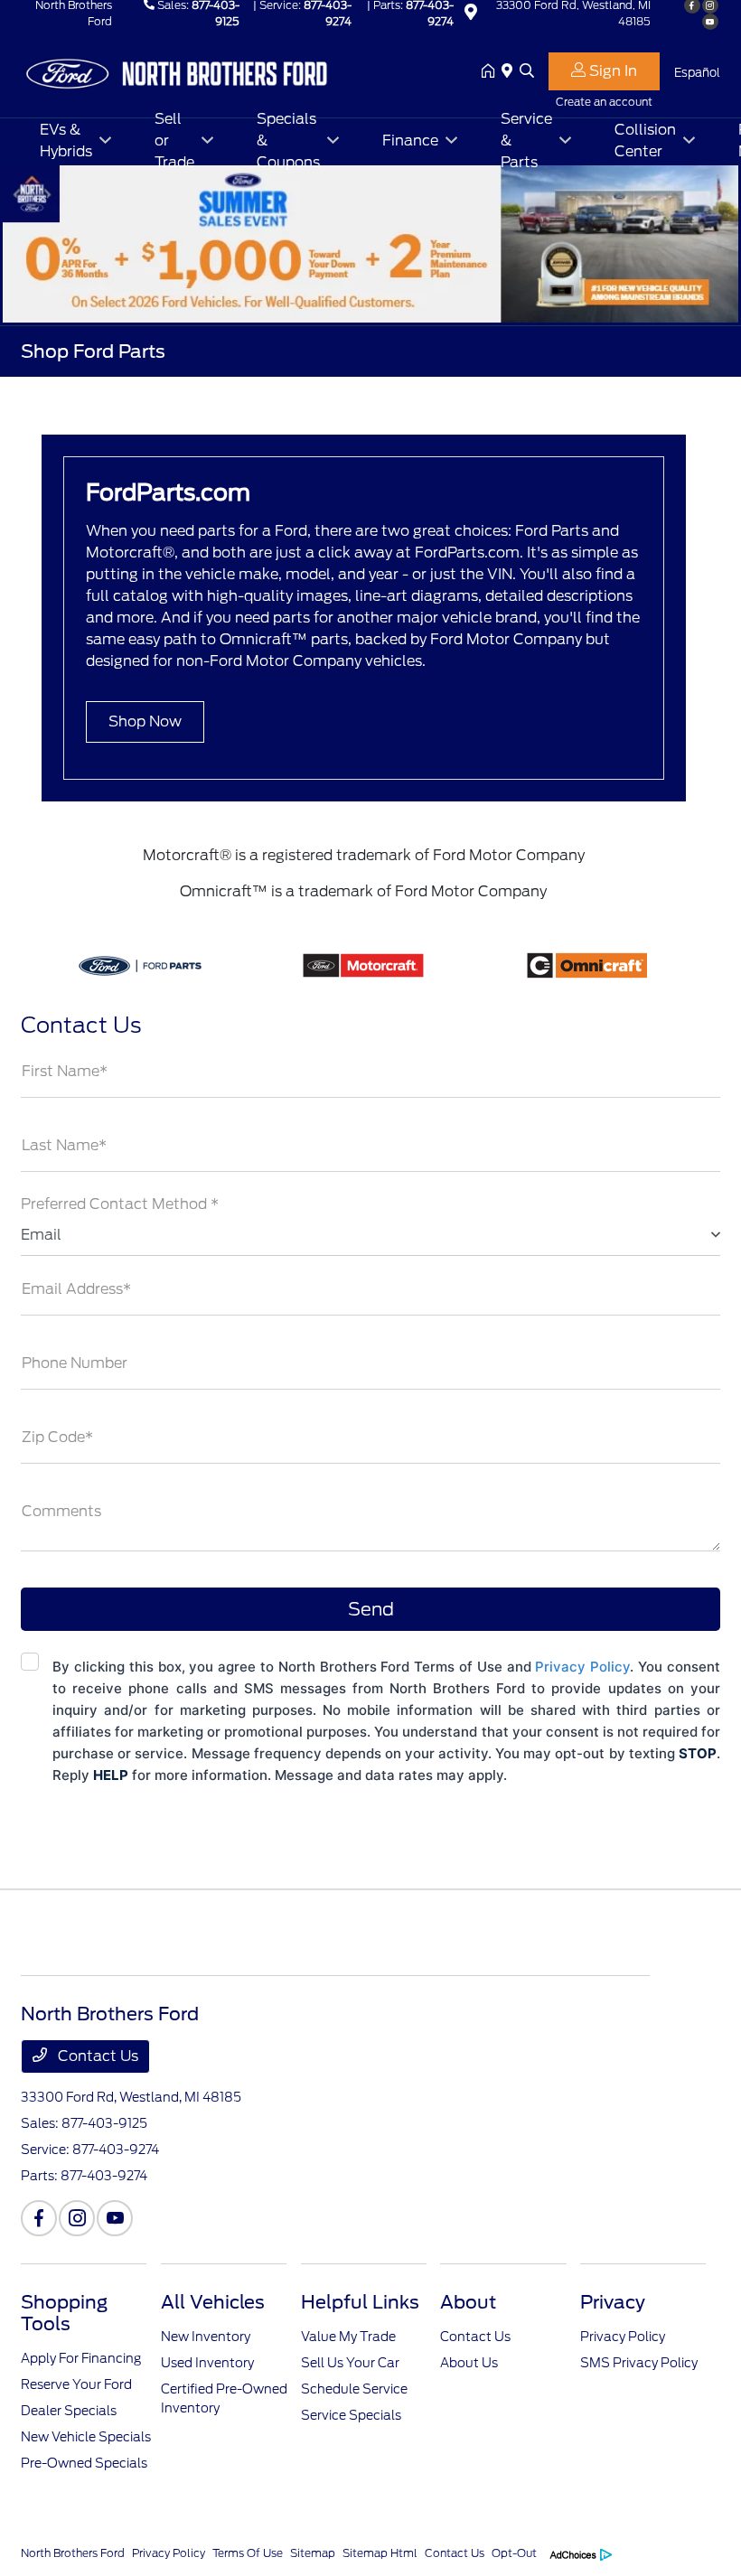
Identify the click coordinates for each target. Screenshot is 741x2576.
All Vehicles (213, 2302)
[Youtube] (710, 22)
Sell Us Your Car (350, 2363)
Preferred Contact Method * (120, 1204)
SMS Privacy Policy (639, 2363)
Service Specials (351, 2415)
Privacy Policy (582, 1667)
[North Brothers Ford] (176, 71)
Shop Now (145, 721)
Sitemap (313, 2553)
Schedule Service (354, 2389)
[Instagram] (77, 2218)
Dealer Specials (69, 2411)
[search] (527, 72)
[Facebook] (39, 2218)
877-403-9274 (116, 2150)
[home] (492, 72)
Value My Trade (348, 2337)
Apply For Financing (81, 2358)
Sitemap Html (380, 2553)
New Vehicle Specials (86, 2437)
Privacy (613, 2302)
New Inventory (206, 2337)
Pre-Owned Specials (84, 2463)
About (468, 2302)
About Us (469, 2363)
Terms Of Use (248, 2553)
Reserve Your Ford (76, 2384)
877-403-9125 (104, 2123)
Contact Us (96, 2056)
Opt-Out (514, 2553)
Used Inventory (207, 2363)
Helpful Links (360, 2302)
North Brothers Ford (73, 2553)
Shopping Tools (64, 2313)
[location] (471, 15)
